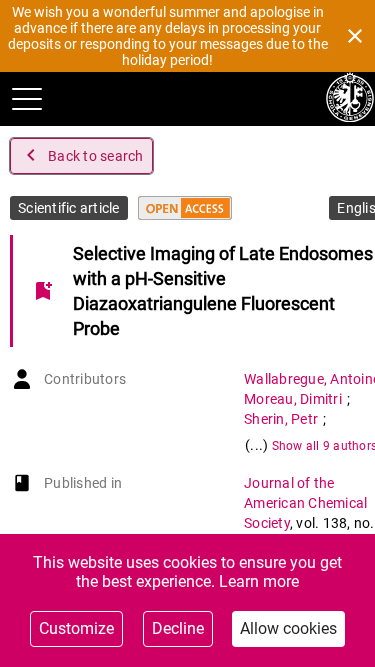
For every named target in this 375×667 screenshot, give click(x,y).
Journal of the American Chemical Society (305, 503)
